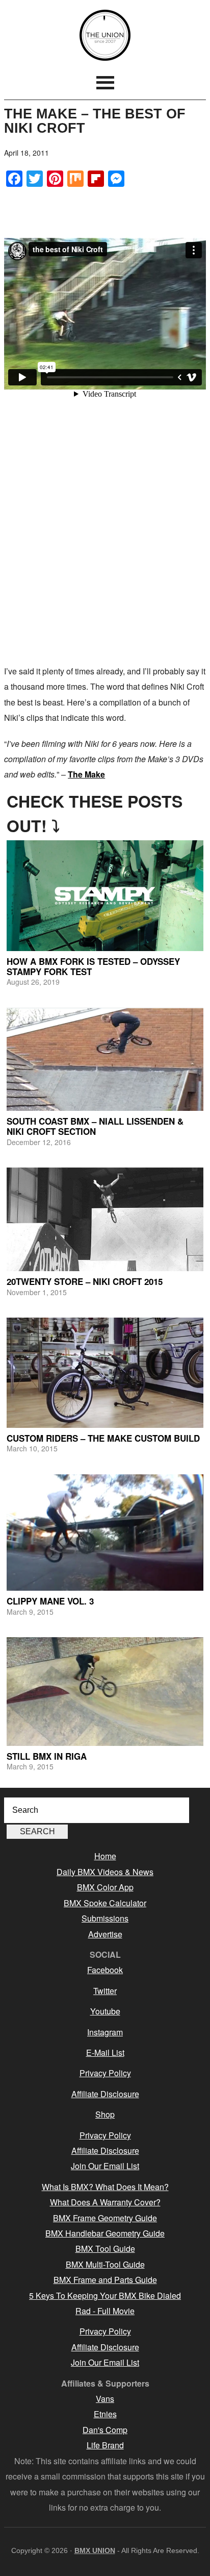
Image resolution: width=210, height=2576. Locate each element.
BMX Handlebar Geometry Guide (105, 2233)
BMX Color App (105, 1887)
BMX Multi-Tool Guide (105, 2264)
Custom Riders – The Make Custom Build (103, 1438)
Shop (105, 2114)
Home (105, 1856)
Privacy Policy (105, 2073)
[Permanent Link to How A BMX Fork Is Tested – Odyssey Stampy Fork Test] (105, 896)
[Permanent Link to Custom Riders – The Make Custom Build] (105, 1373)
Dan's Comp (105, 2430)
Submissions (105, 1918)
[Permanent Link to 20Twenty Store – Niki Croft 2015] (105, 1219)
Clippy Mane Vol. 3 (50, 1601)
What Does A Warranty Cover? (105, 2202)
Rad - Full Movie (105, 2311)
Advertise (105, 1934)
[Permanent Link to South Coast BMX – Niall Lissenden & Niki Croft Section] (105, 1059)
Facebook (105, 1970)
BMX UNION (105, 35)
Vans (105, 2399)
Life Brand (105, 2445)
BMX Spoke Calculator (105, 1903)
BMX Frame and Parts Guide (105, 2280)
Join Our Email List (105, 2166)
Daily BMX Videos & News (105, 1872)
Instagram (105, 2032)
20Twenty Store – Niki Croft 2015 (85, 1281)
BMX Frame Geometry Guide (105, 2218)
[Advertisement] (105, 548)
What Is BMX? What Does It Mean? (105, 2187)
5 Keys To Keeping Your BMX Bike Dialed (105, 2295)
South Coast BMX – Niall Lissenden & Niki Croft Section (95, 1126)
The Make (86, 774)
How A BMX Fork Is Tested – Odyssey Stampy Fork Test (93, 966)
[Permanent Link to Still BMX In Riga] (105, 1692)
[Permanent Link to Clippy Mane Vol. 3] (105, 1533)
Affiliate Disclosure (105, 2094)
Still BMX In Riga (47, 1756)
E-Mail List (105, 2052)
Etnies (105, 2414)
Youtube (105, 2011)
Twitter (105, 1991)
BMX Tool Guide (105, 2249)
